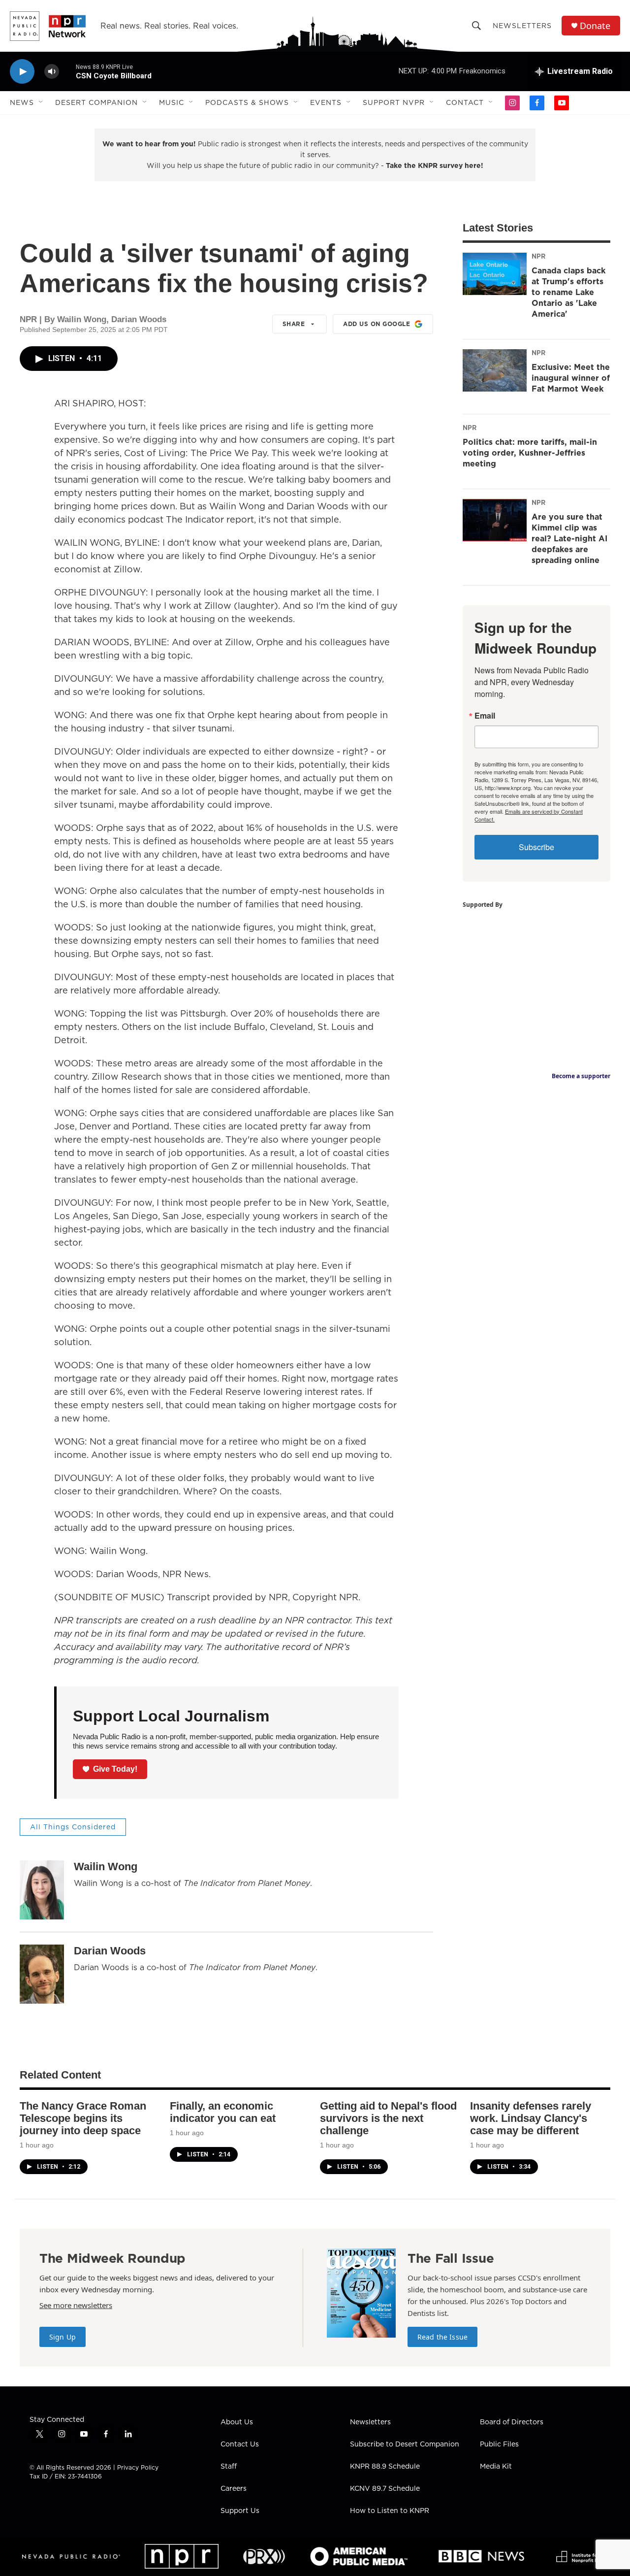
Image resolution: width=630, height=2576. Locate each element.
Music (172, 102)
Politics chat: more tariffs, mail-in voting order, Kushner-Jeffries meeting (530, 453)
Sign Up (63, 2337)
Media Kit (496, 2467)
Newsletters (522, 26)
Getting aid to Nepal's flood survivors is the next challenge (388, 2118)
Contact (465, 102)
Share (294, 324)
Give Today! (115, 1769)
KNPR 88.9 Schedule (385, 2467)
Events (326, 102)
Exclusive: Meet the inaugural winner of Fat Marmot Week (571, 378)
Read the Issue (442, 2337)
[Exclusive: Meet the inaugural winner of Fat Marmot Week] (495, 370)
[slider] (67, 71)
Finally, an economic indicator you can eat (223, 2112)
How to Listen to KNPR (390, 2511)
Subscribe (536, 847)
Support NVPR (394, 102)
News (22, 102)
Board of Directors (512, 2422)
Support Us (240, 2511)
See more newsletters (76, 2305)
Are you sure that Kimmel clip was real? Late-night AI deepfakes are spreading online (569, 538)
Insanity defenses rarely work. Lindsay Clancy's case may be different (531, 2118)
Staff (229, 2467)
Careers (234, 2489)
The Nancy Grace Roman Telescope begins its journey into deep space (83, 2118)
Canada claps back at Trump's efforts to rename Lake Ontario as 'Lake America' (568, 292)
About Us (237, 2422)
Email (485, 716)
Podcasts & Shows (247, 102)
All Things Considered (73, 1827)
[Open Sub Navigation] (41, 102)
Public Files (499, 2444)
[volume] (52, 72)
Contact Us (240, 2444)
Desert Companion (96, 102)
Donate (595, 26)
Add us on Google (377, 324)
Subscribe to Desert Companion (405, 2444)
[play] (22, 72)
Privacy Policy (138, 2467)
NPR (538, 256)
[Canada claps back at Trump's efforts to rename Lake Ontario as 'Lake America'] (495, 274)
